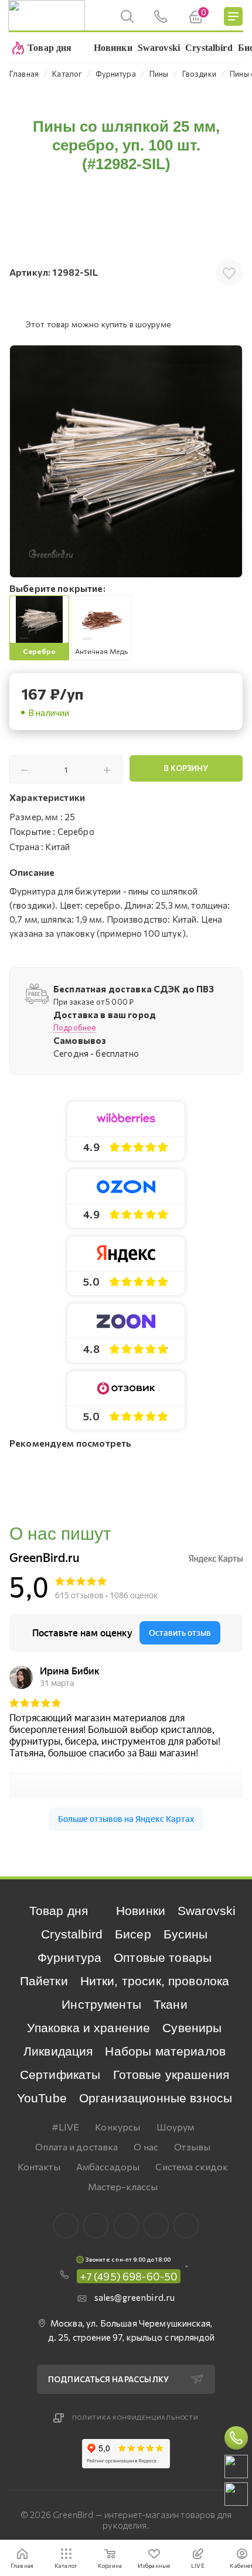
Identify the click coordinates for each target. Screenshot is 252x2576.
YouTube (42, 2098)
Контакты (39, 2166)
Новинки (141, 1911)
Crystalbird (72, 1934)
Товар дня (59, 1911)
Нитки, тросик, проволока (155, 1981)
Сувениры (192, 2028)
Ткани (171, 2004)
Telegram (126, 2226)
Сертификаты (60, 2075)
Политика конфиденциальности (135, 2417)
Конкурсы (118, 2127)
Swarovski (207, 1911)
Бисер (133, 1934)
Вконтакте (66, 2226)
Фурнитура (69, 1957)
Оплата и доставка (77, 2147)
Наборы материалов (165, 2051)
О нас (146, 2147)
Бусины (186, 1934)
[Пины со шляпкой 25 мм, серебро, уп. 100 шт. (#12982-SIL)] (126, 461)
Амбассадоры (108, 2166)
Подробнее (75, 1027)
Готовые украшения (171, 2075)
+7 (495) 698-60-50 (129, 2276)
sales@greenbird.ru (135, 2297)
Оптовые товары (163, 1957)
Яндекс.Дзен (186, 2226)
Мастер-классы (123, 2186)
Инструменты (101, 2004)
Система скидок (192, 2166)
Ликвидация (58, 2051)
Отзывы (192, 2147)
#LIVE (66, 2127)
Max (96, 2226)
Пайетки (44, 1981)
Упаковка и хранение (88, 2028)
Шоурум (176, 2127)
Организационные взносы (156, 2098)
